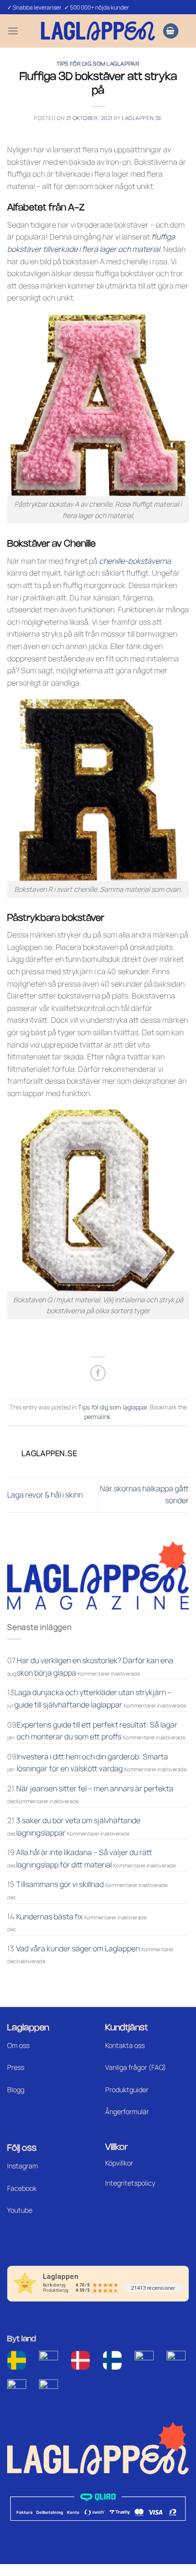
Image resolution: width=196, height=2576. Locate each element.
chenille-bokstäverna (135, 561)
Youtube (20, 2210)
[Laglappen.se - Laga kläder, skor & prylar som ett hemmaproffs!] (98, 31)
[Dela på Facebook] (98, 1373)
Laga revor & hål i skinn (45, 1495)
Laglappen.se (142, 118)
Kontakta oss (125, 2045)
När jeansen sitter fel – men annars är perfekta (95, 1788)
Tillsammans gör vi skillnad (60, 1884)
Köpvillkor (119, 2163)
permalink (97, 1417)
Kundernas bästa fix (49, 1917)
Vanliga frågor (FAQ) (136, 2067)
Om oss (18, 2045)
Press (16, 2067)
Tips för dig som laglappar (98, 64)
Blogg (16, 2090)
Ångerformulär (127, 2112)
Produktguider (127, 2090)
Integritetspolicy (130, 2183)
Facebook (22, 2188)
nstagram (23, 2166)
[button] (13, 31)
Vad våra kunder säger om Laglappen (78, 1948)
